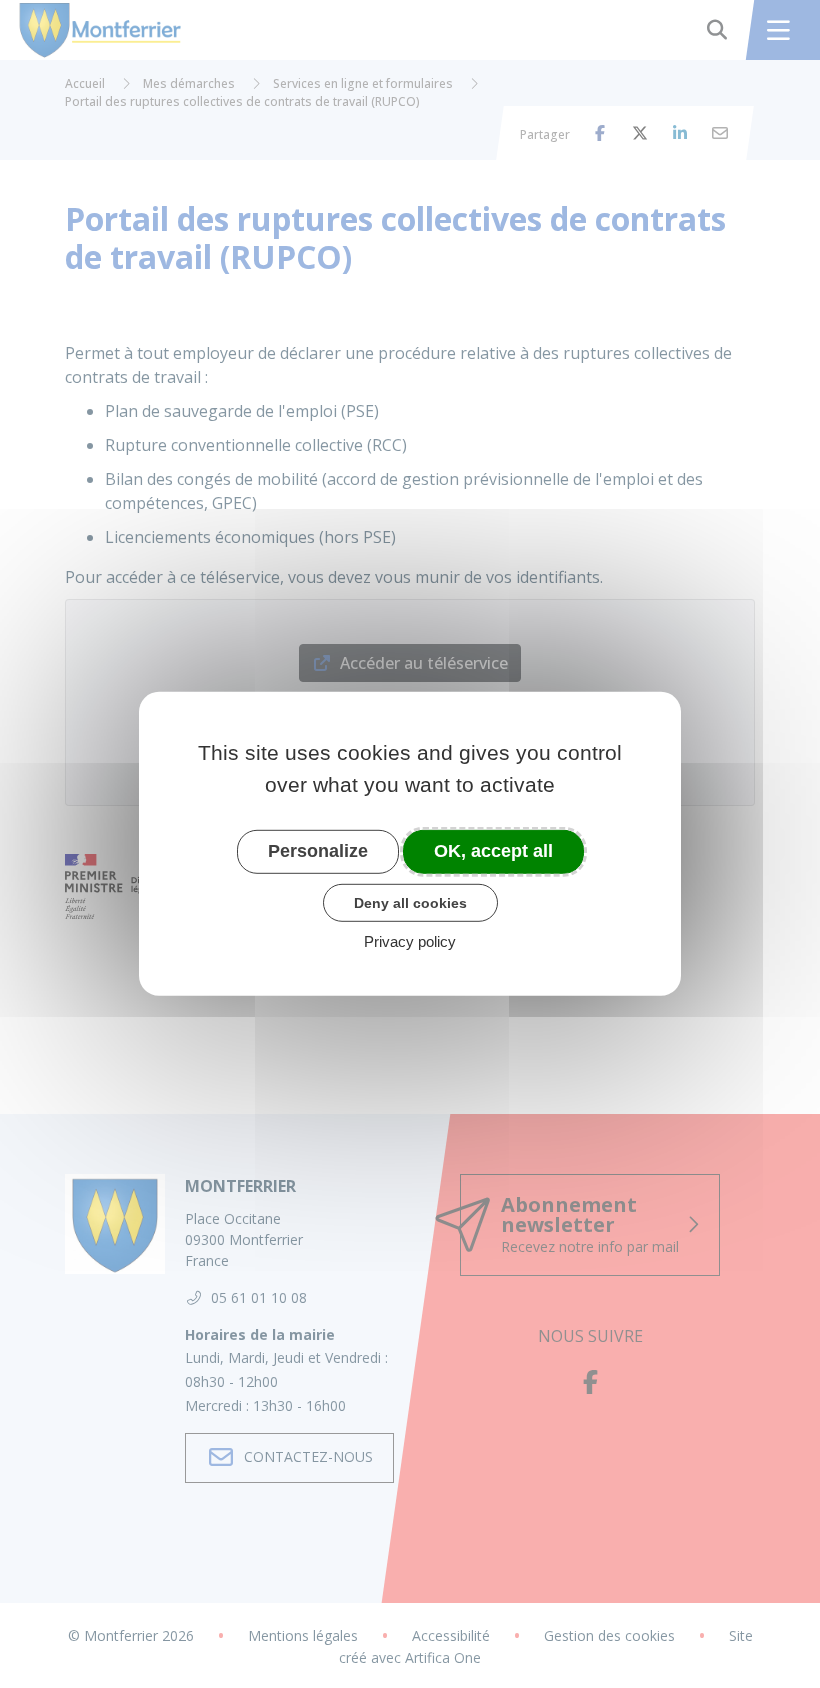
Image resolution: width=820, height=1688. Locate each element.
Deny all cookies (410, 902)
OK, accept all (493, 851)
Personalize (318, 851)
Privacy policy (410, 941)
